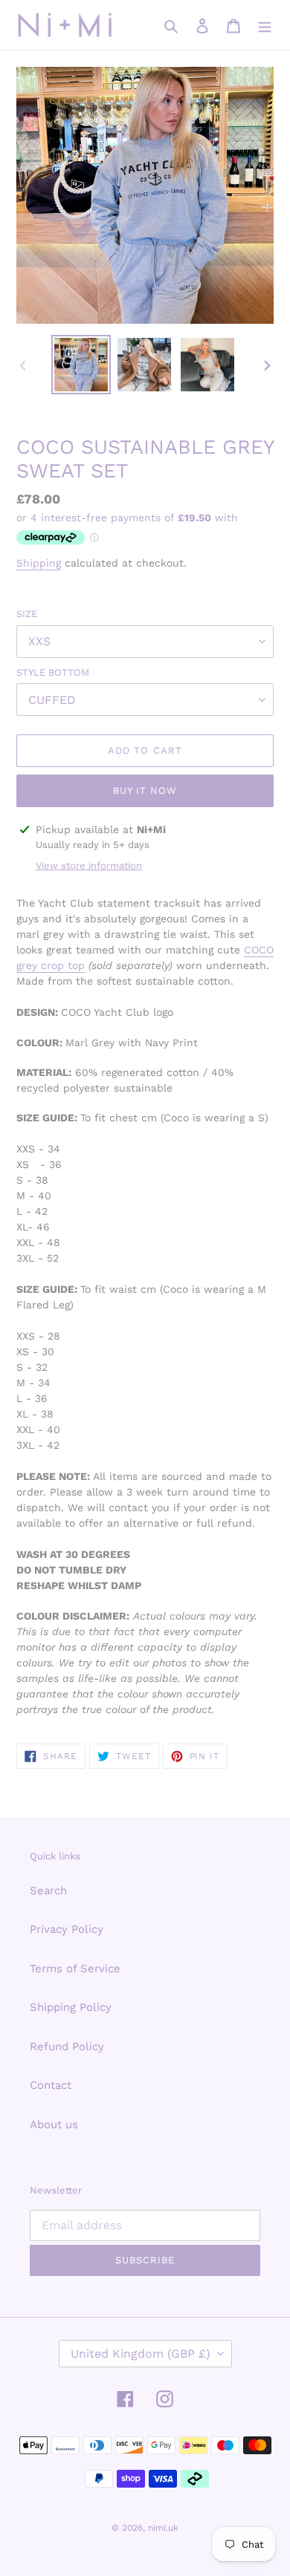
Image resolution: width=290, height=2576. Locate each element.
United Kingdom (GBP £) (141, 2354)
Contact (51, 2085)
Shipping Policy (71, 2007)
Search (48, 1891)
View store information (89, 865)
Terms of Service (75, 1969)
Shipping (39, 563)
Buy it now (145, 790)
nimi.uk (163, 2528)
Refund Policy (67, 2047)
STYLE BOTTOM (53, 672)
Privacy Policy (67, 1929)
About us (54, 2125)
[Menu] (265, 25)
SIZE (27, 614)
